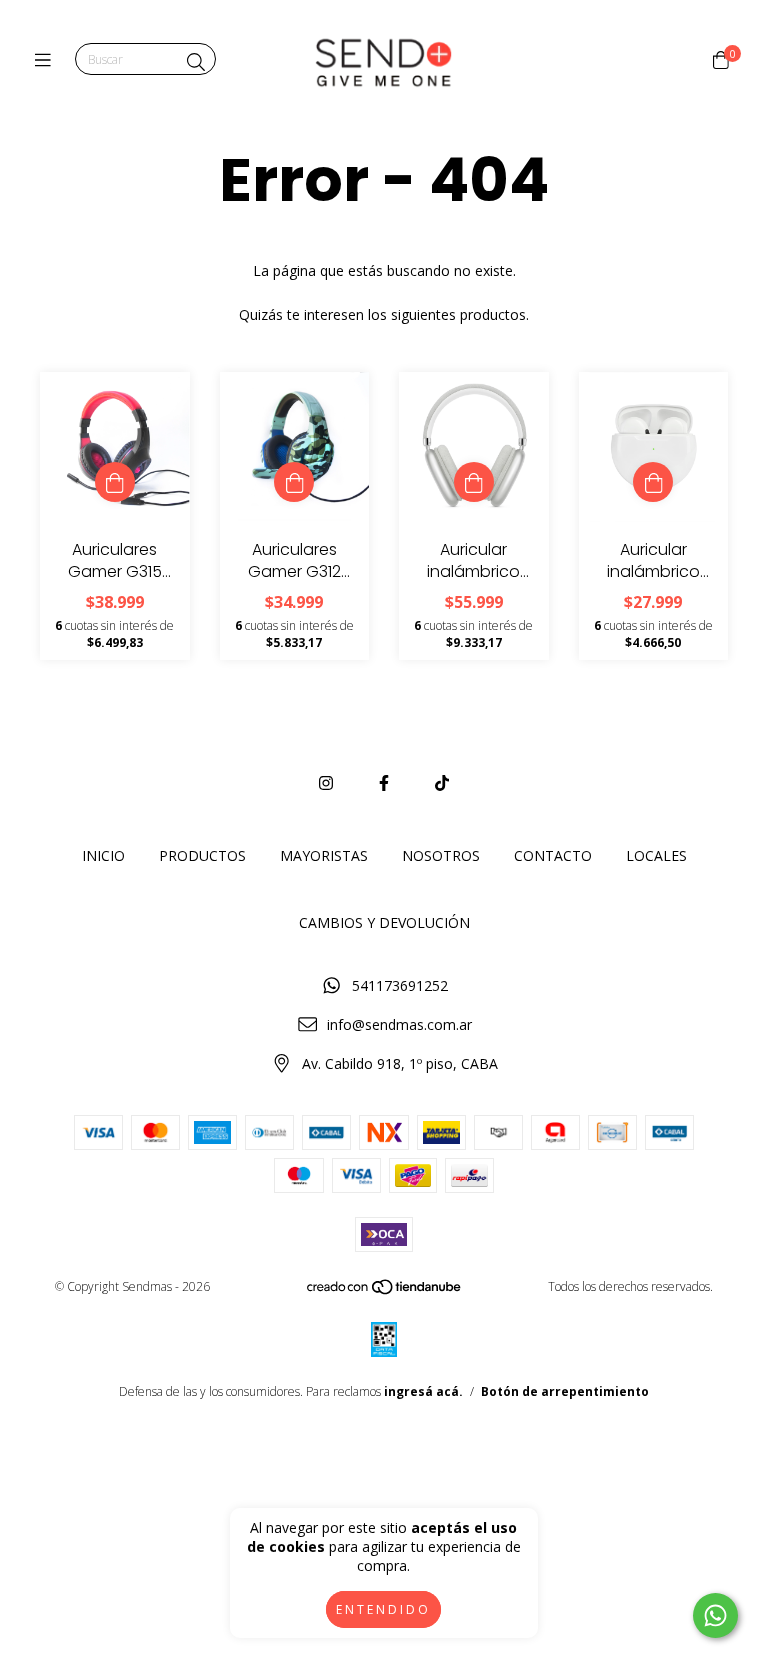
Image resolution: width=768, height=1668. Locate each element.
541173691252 (400, 985)
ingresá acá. (423, 1391)
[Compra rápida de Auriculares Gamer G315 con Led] (115, 482)
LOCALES (656, 855)
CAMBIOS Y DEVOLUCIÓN (384, 922)
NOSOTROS (441, 855)
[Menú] (47, 60)
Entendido (383, 1609)
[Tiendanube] (385, 1291)
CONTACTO (553, 855)
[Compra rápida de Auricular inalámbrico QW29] (653, 482)
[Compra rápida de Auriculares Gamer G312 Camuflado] (294, 482)
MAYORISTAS (324, 855)
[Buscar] (196, 62)
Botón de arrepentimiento (565, 1391)
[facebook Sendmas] (384, 783)
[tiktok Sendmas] (442, 783)
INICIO (103, 855)
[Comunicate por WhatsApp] (715, 1615)
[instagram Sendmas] (326, 783)
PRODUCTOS (202, 855)
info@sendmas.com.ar (399, 1024)
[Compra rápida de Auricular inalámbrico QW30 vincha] (474, 482)
